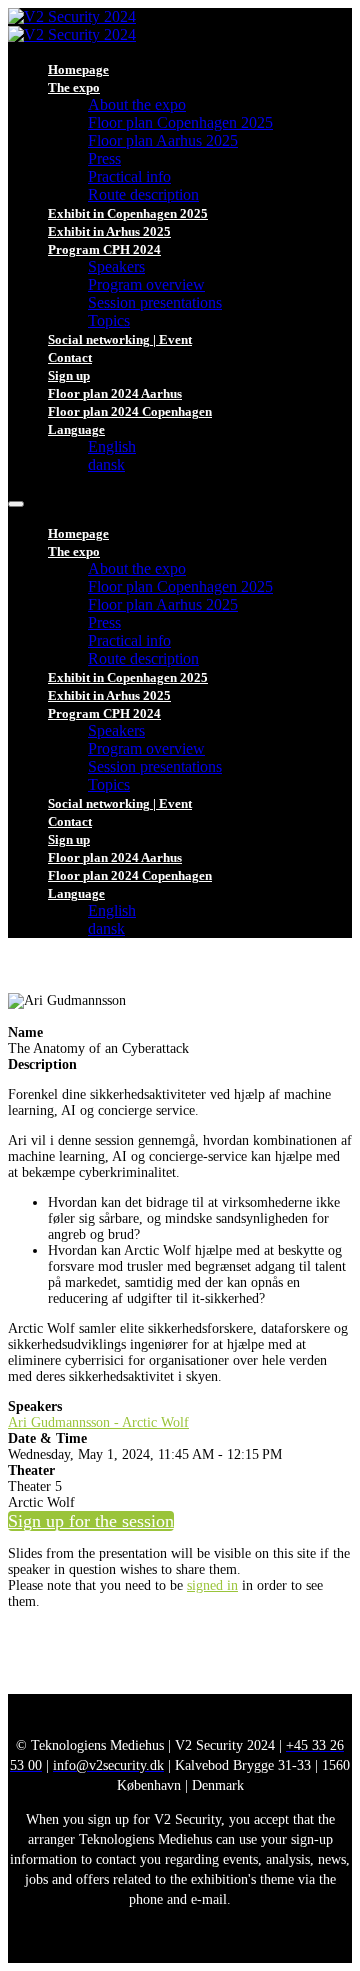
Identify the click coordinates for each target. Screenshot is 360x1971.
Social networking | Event (120, 339)
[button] (91, 1521)
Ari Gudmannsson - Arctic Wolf (98, 1422)
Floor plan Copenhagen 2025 (180, 122)
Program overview (146, 284)
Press (104, 158)
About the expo (137, 104)
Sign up (69, 375)
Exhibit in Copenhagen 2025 (128, 213)
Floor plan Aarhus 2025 (163, 140)
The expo (74, 87)
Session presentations (155, 302)
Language (76, 429)
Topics (109, 320)
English (112, 446)
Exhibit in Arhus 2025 (109, 231)
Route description (143, 194)
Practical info (129, 176)
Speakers (116, 266)
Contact (70, 357)
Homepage (78, 69)
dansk (106, 464)
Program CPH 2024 (104, 249)
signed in (212, 1585)
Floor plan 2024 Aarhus (115, 393)
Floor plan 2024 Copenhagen (130, 411)
